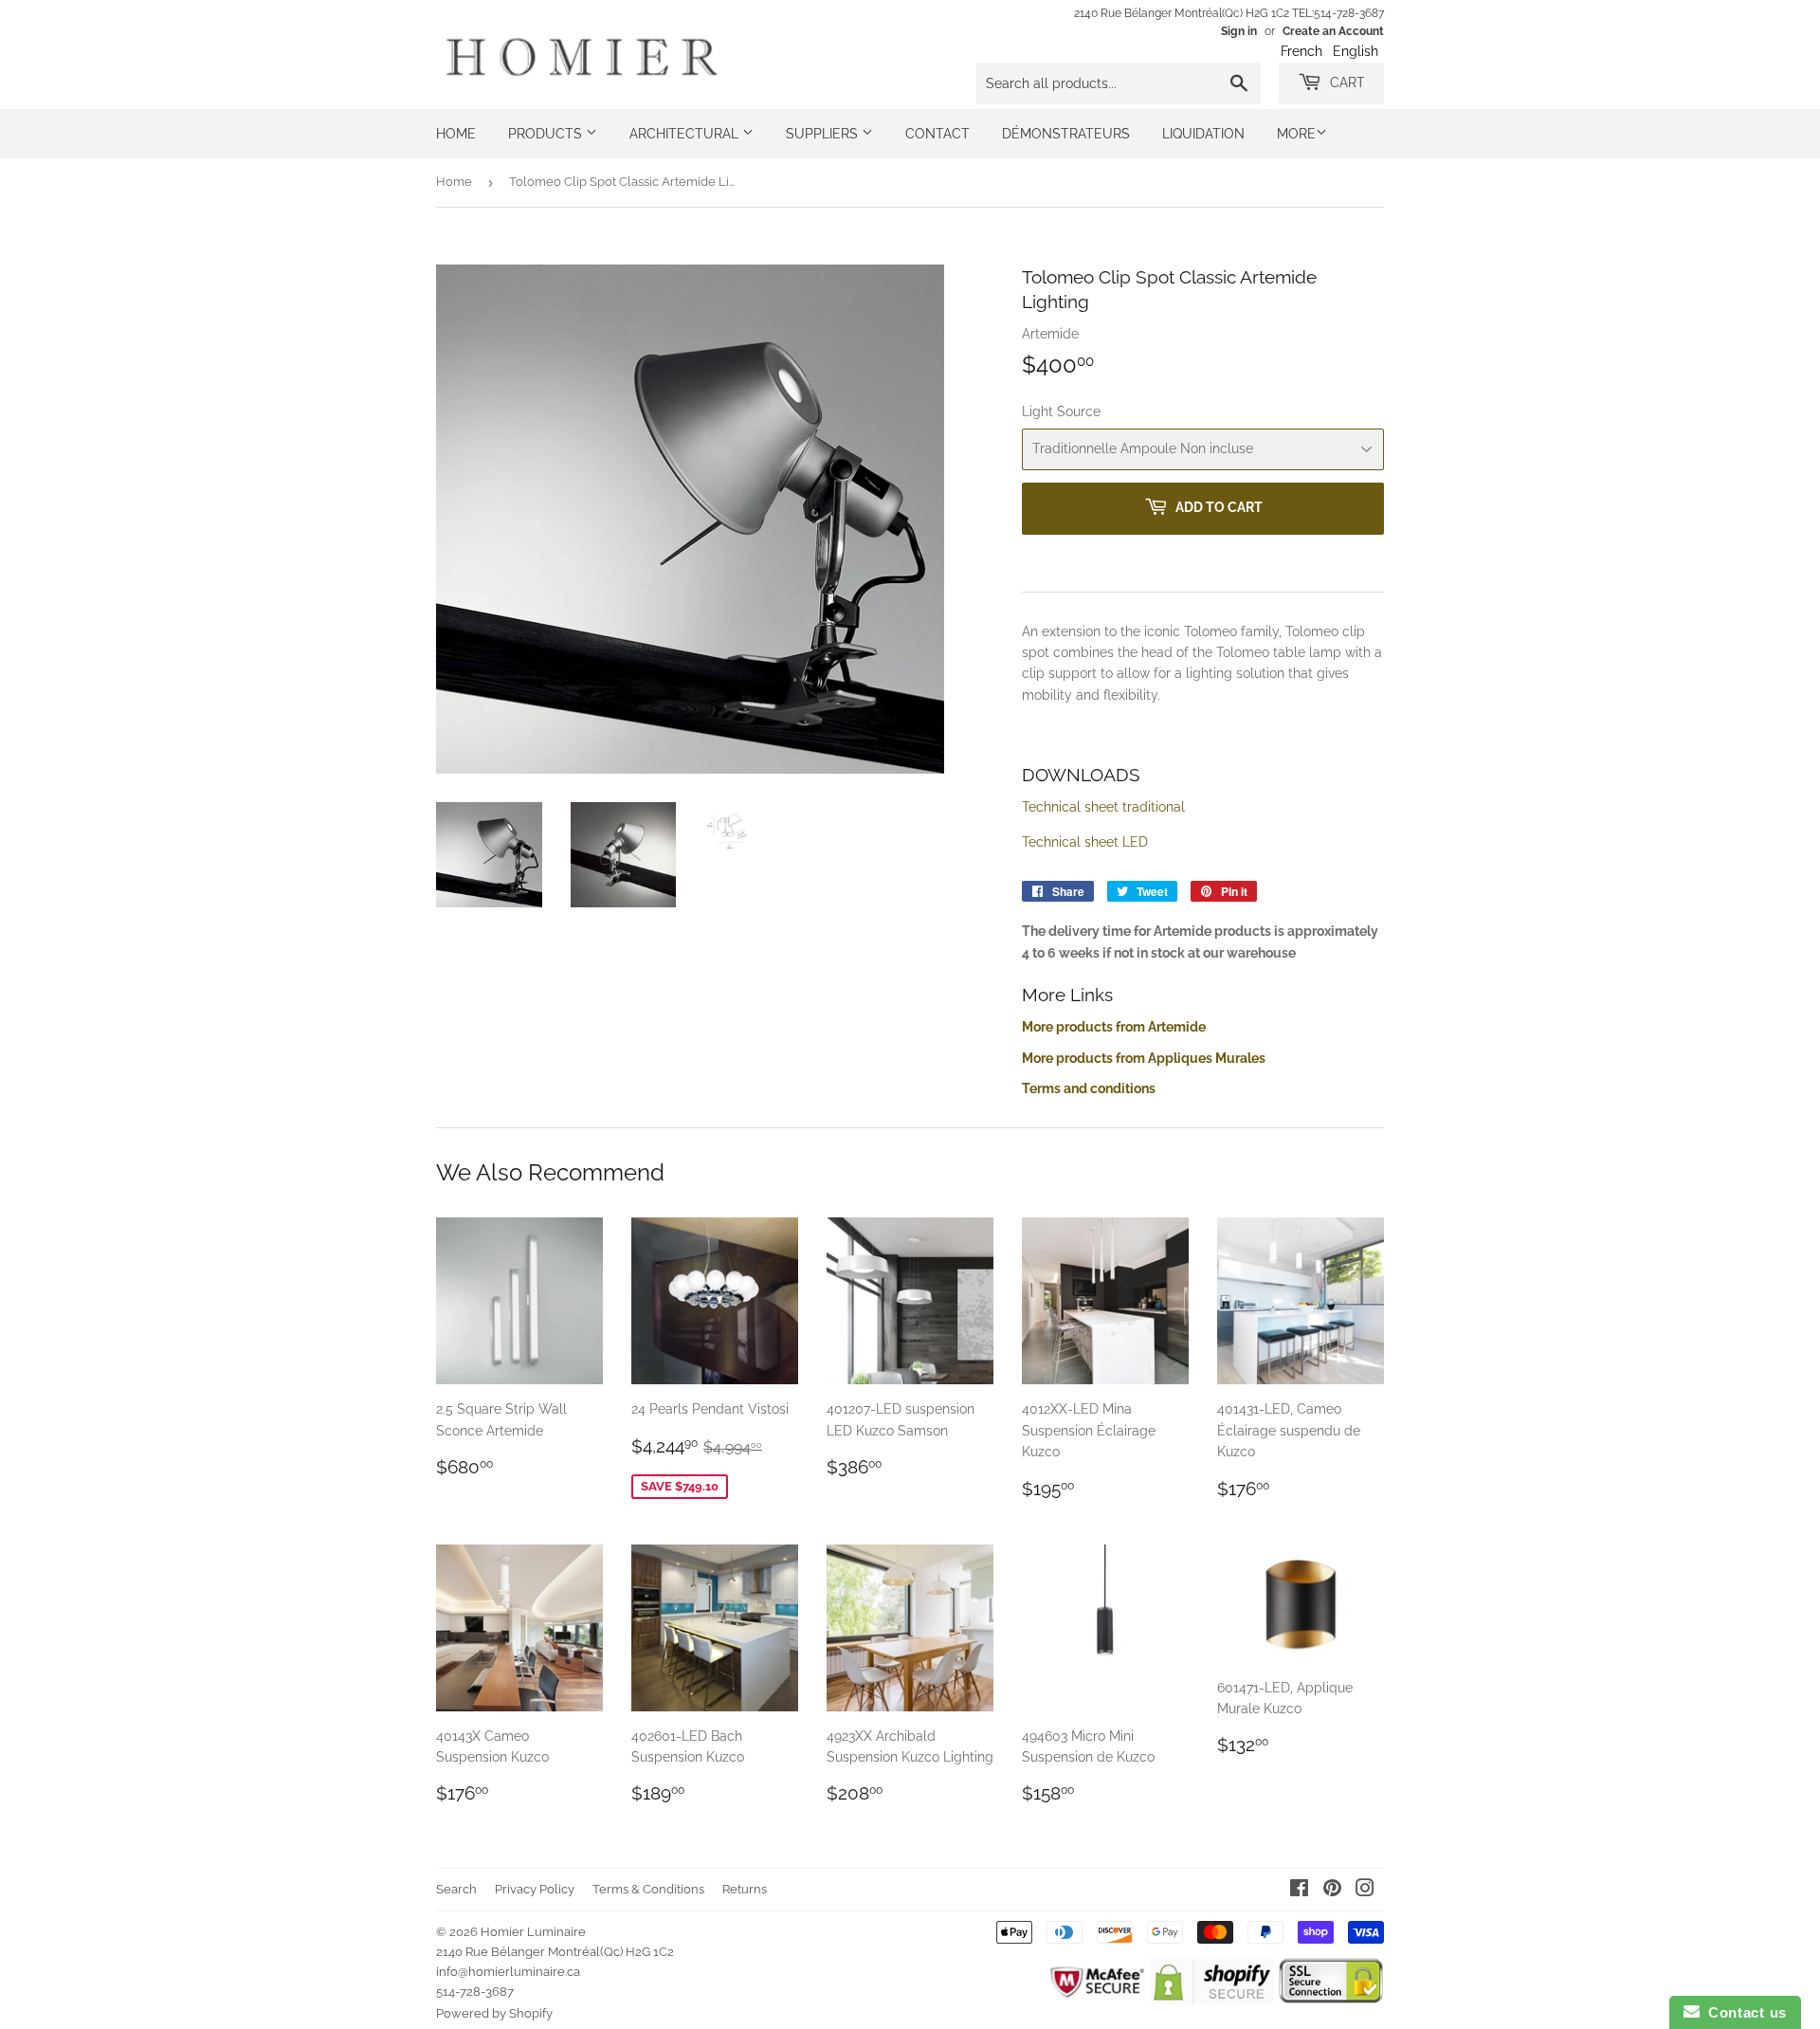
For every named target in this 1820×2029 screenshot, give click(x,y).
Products (547, 134)
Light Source (1061, 411)
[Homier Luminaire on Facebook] (1299, 1891)
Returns (745, 1889)
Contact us (1743, 2012)
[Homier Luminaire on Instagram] (1365, 1891)
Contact (937, 134)
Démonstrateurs (1066, 134)
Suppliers (824, 134)
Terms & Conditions (648, 1889)
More (1296, 134)
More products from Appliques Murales (1144, 1058)
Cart (1346, 82)
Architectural (686, 134)
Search (456, 1889)
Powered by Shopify (494, 2013)
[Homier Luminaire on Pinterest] (1332, 1891)
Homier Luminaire (533, 1932)
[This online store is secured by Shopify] (1212, 2000)
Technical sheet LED (1085, 842)
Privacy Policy (535, 1889)
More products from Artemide (1114, 1027)
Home (456, 134)
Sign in (1239, 31)
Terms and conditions (1089, 1088)
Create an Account (1333, 31)
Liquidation (1203, 134)
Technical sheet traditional (1103, 807)
